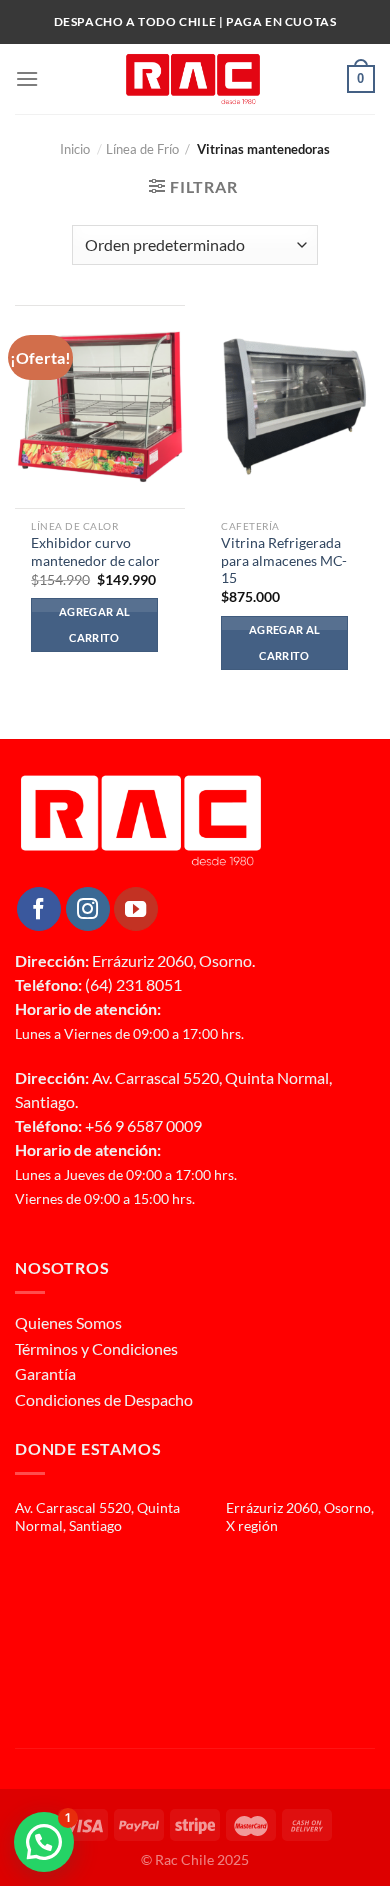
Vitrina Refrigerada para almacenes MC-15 (284, 560)
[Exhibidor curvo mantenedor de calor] (100, 407)
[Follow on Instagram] (88, 909)
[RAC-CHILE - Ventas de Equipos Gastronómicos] (193, 79)
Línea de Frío (142, 149)
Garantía (45, 1373)
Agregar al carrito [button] (94, 624)
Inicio (81, 149)
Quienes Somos (68, 1322)
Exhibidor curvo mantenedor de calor (95, 552)
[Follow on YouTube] (136, 909)
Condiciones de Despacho (104, 1399)
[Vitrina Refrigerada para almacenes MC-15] (290, 407)
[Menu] (27, 78)
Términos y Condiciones (96, 1348)
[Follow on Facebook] (39, 909)
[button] (44, 1842)
